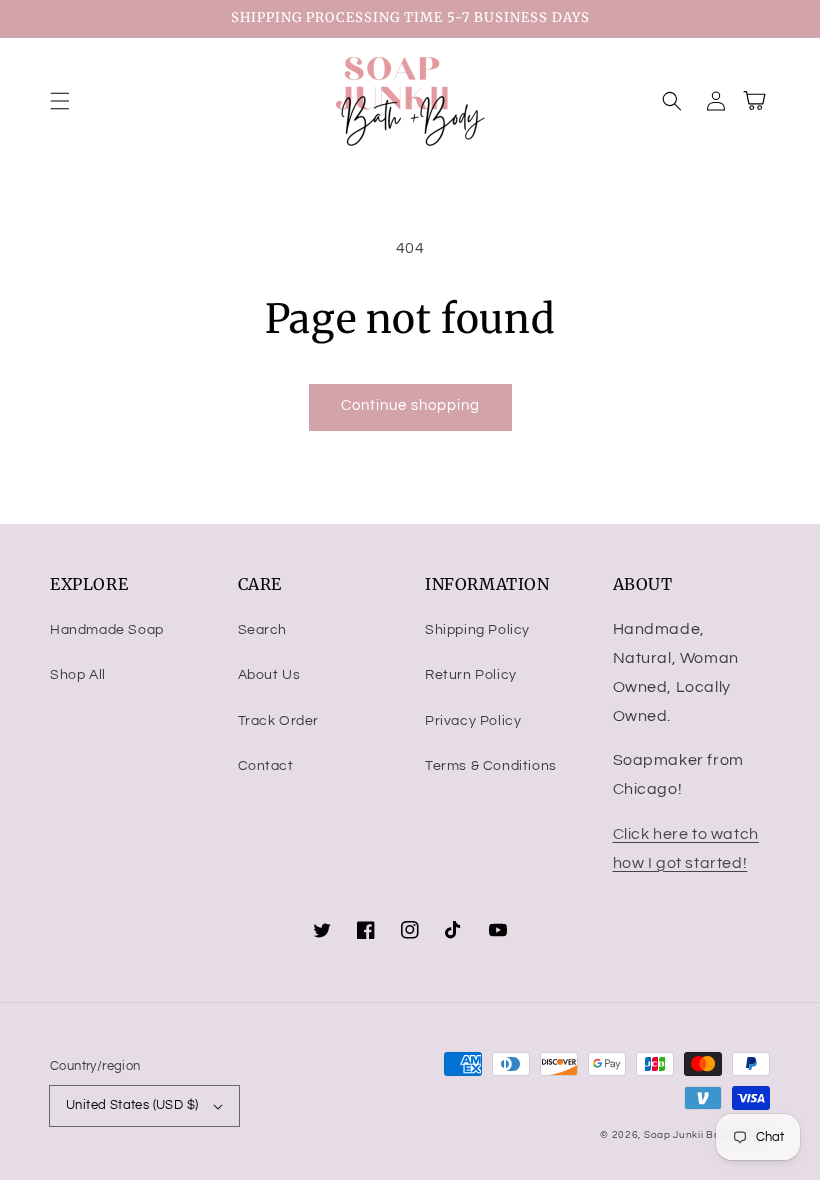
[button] (60, 101)
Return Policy (471, 675)
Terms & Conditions (491, 766)
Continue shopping (410, 405)
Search (263, 630)
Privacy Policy (473, 721)
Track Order (279, 721)
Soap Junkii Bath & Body (707, 1135)
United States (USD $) (132, 1105)
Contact (266, 766)
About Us (269, 675)
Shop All (78, 675)
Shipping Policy (477, 630)
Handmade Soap (107, 630)
